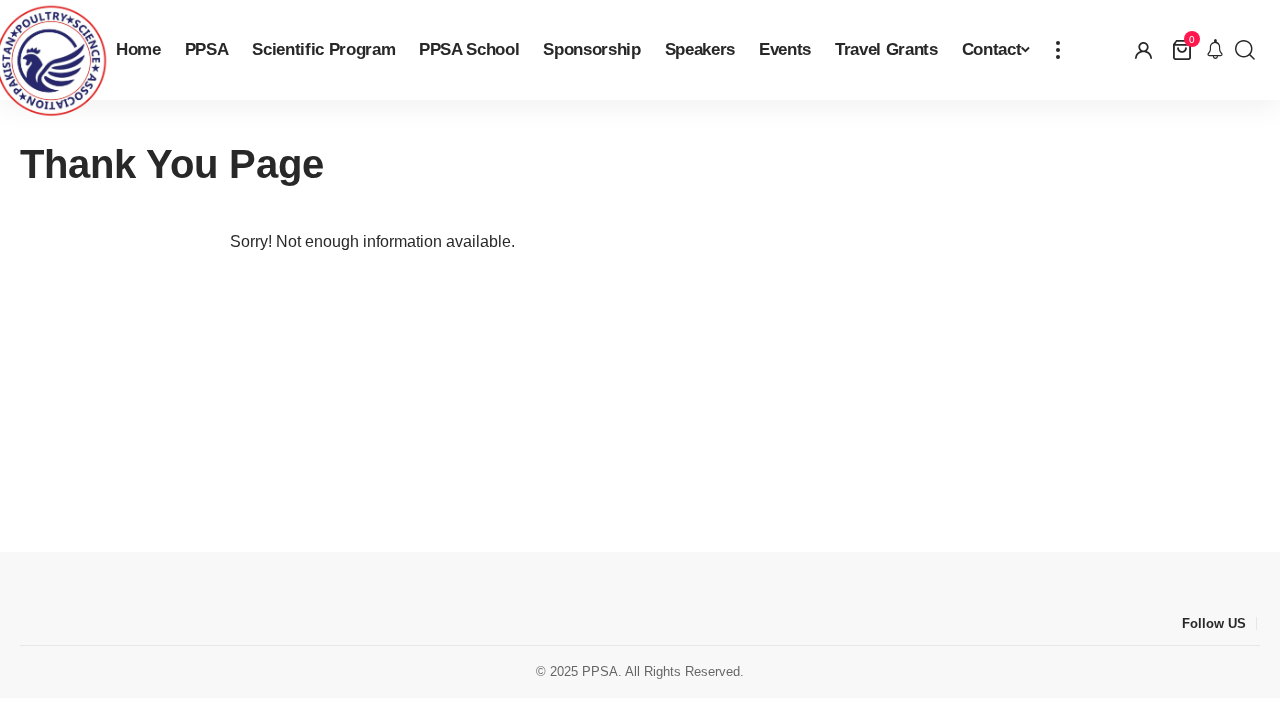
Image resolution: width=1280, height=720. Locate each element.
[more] (1058, 50)
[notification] (1215, 50)
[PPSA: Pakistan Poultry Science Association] (50, 50)
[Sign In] (1143, 50)
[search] (1245, 50)
